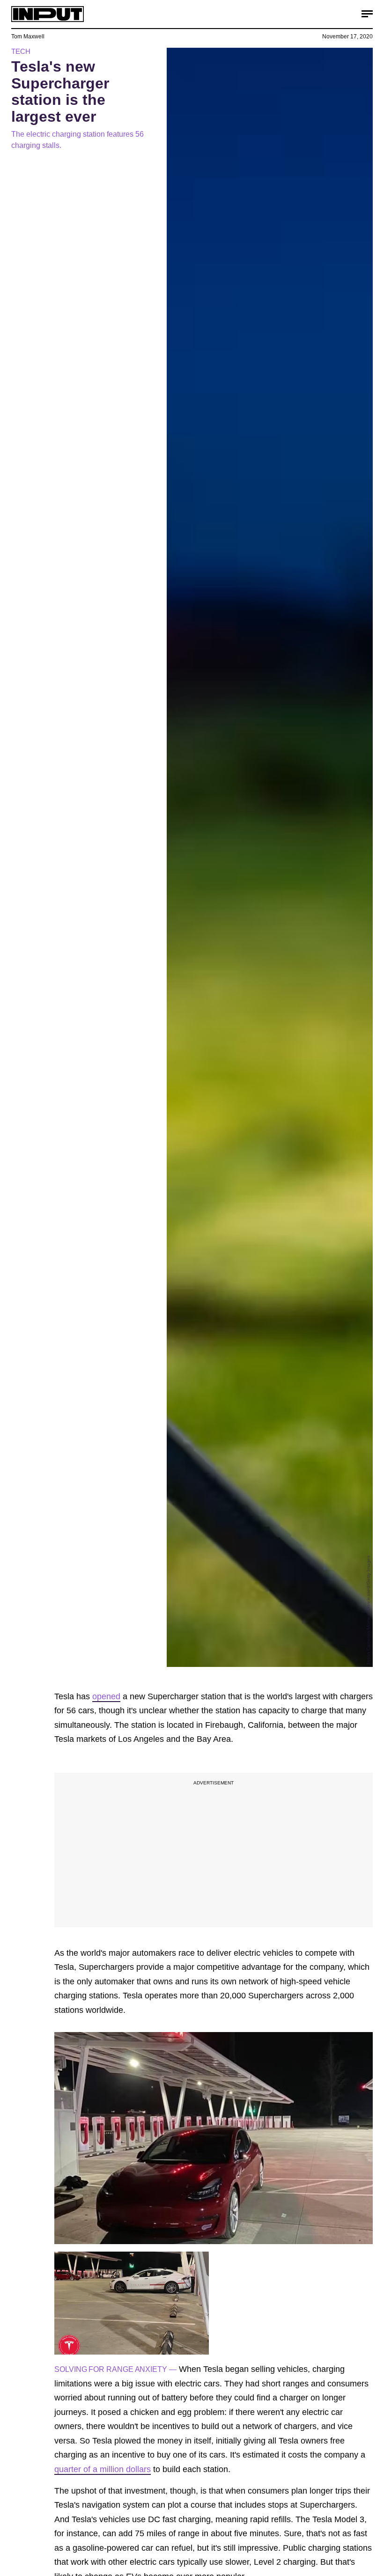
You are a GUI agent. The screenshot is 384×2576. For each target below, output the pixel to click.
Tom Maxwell (28, 37)
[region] (214, 1850)
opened (106, 1696)
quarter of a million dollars (103, 2469)
